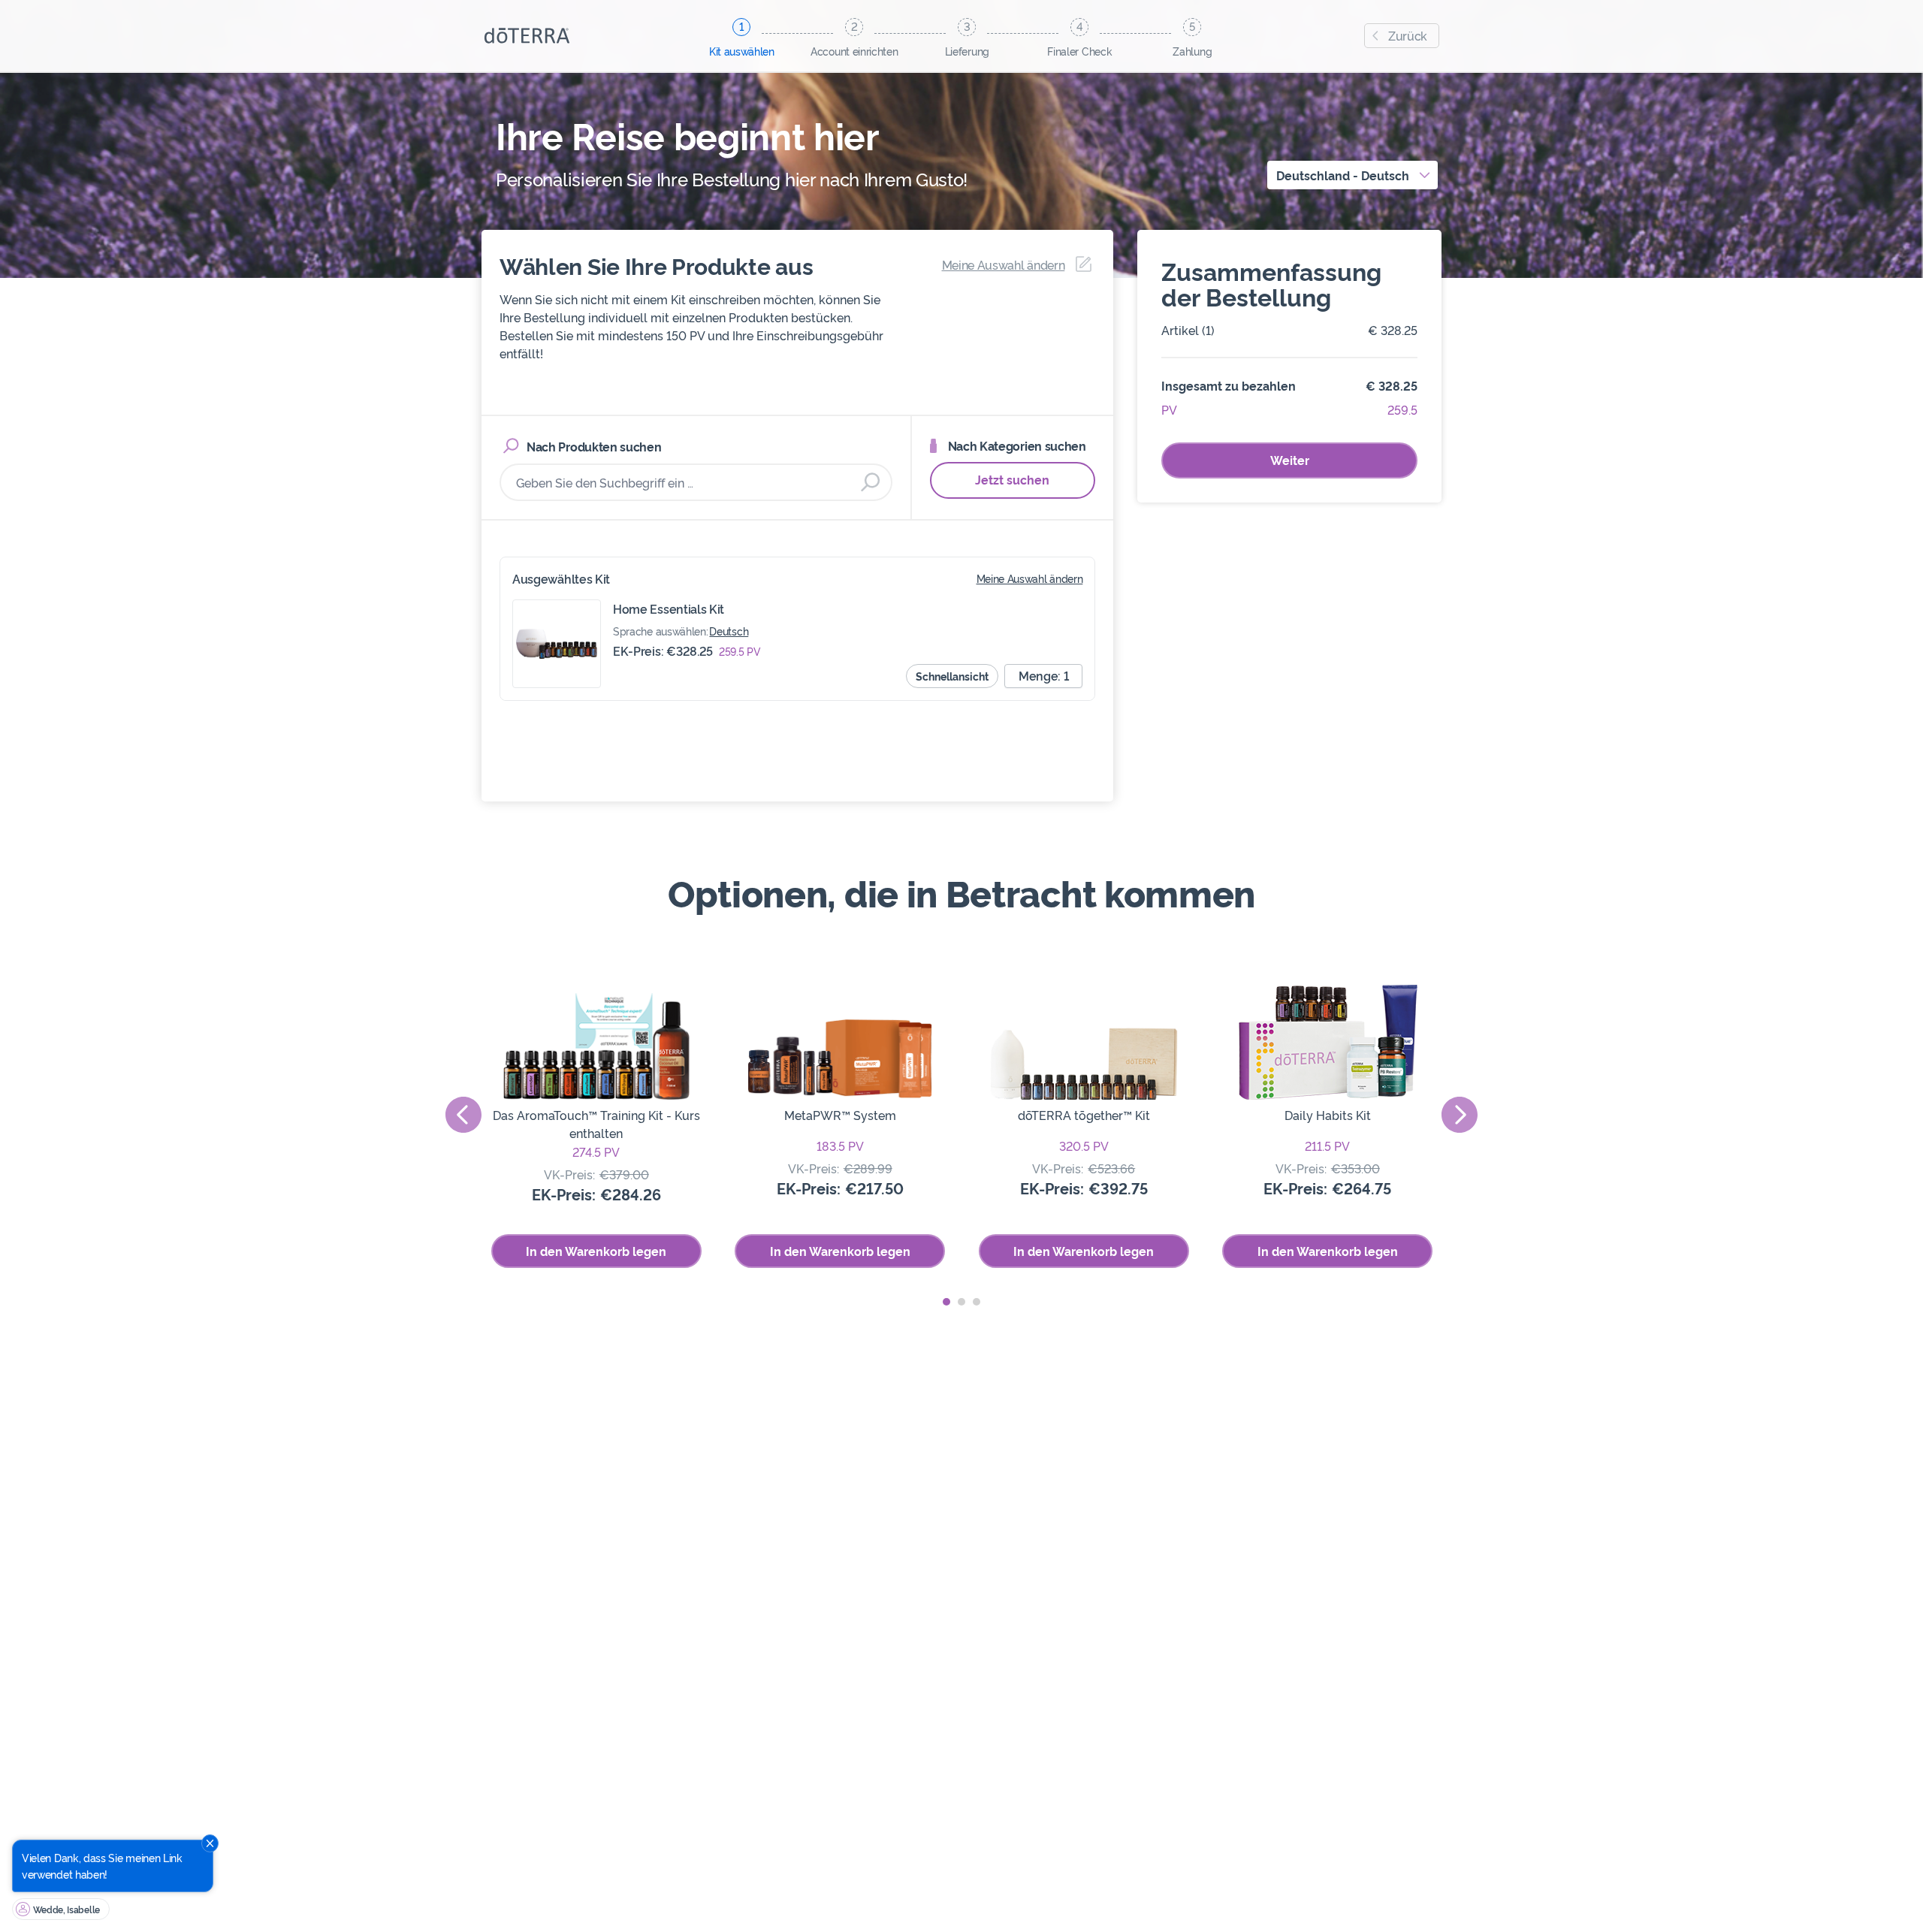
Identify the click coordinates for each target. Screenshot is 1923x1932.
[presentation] (463, 1115)
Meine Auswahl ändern (1030, 578)
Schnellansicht (952, 676)
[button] (946, 1302)
